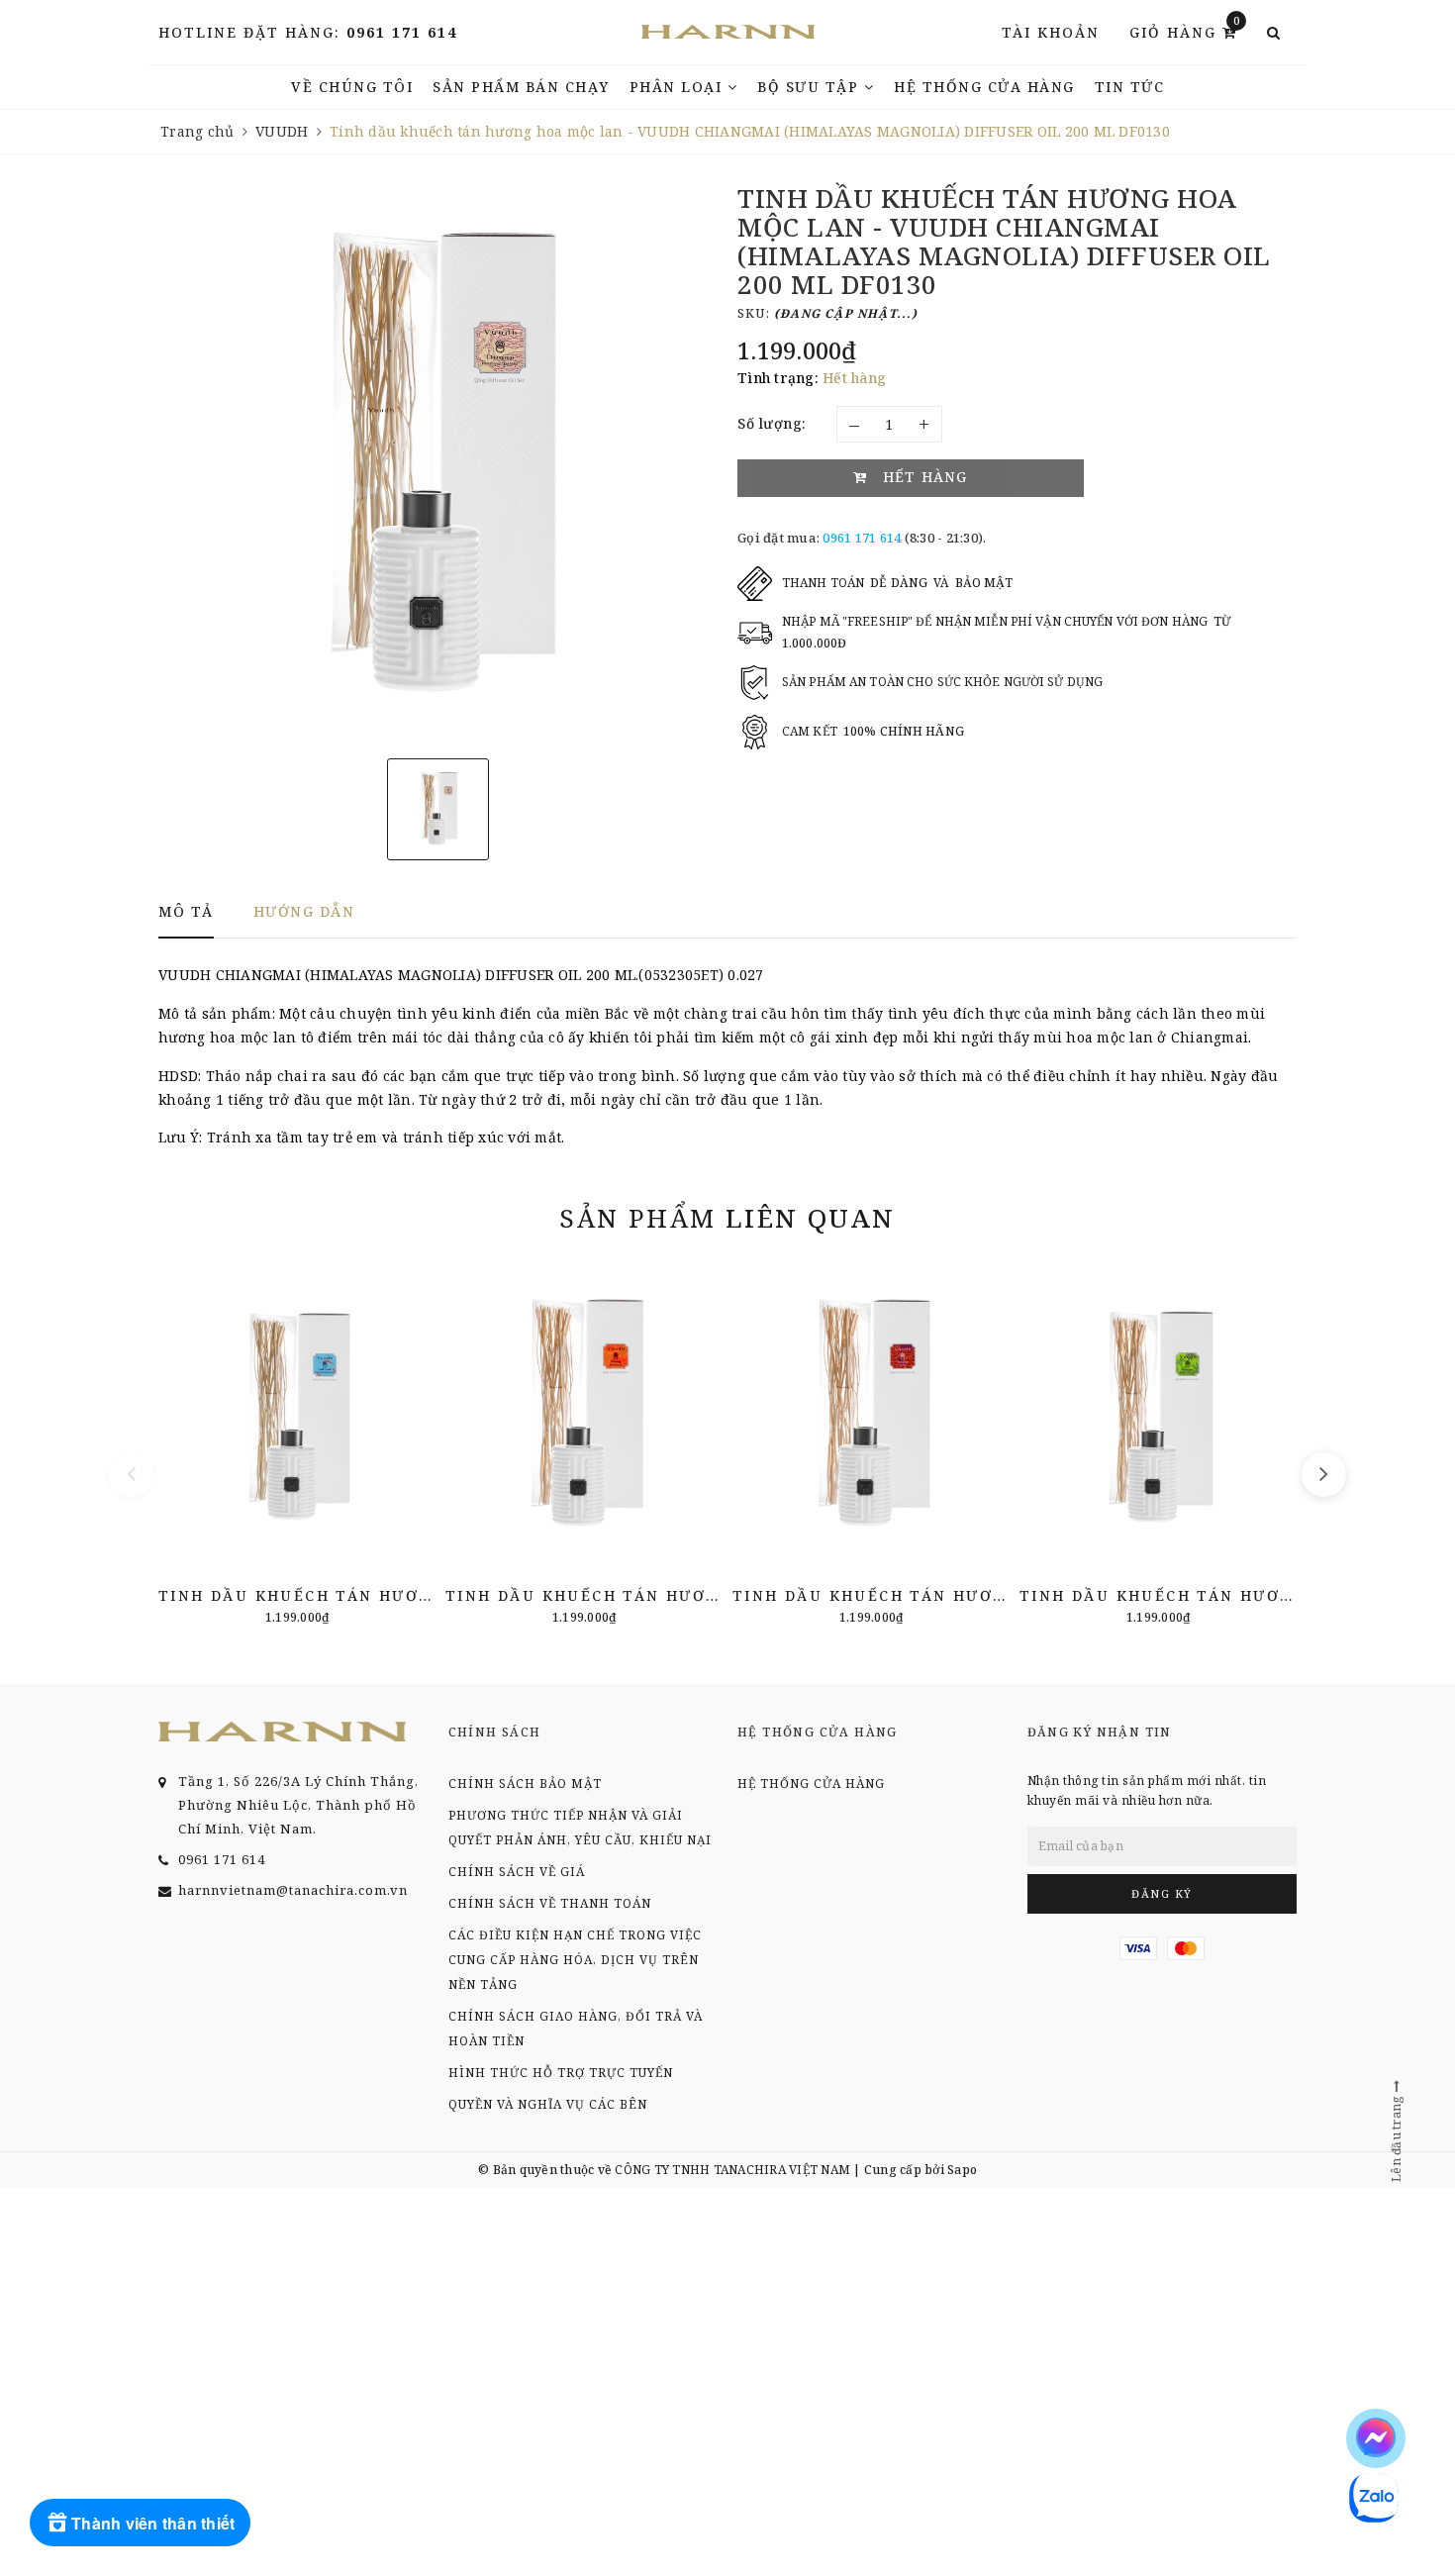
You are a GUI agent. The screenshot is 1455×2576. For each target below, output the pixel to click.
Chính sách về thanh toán (550, 1903)
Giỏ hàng (1185, 31)
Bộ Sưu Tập (811, 87)
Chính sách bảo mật (525, 1783)
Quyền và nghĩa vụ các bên (548, 2104)
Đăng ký (1162, 1893)
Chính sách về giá (517, 1872)
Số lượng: (772, 423)
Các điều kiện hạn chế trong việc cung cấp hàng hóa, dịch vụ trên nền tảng (575, 1960)
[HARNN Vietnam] (728, 32)
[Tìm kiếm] (1274, 33)
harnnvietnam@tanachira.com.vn (293, 1890)
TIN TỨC (1130, 87)
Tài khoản (1051, 32)
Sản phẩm (727, 1218)
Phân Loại (679, 87)
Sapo (962, 2170)
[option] (438, 464)
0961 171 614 (402, 32)
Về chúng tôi (352, 87)
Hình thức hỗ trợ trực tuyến (561, 2073)
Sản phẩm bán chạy (521, 87)
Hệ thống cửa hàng (984, 87)
